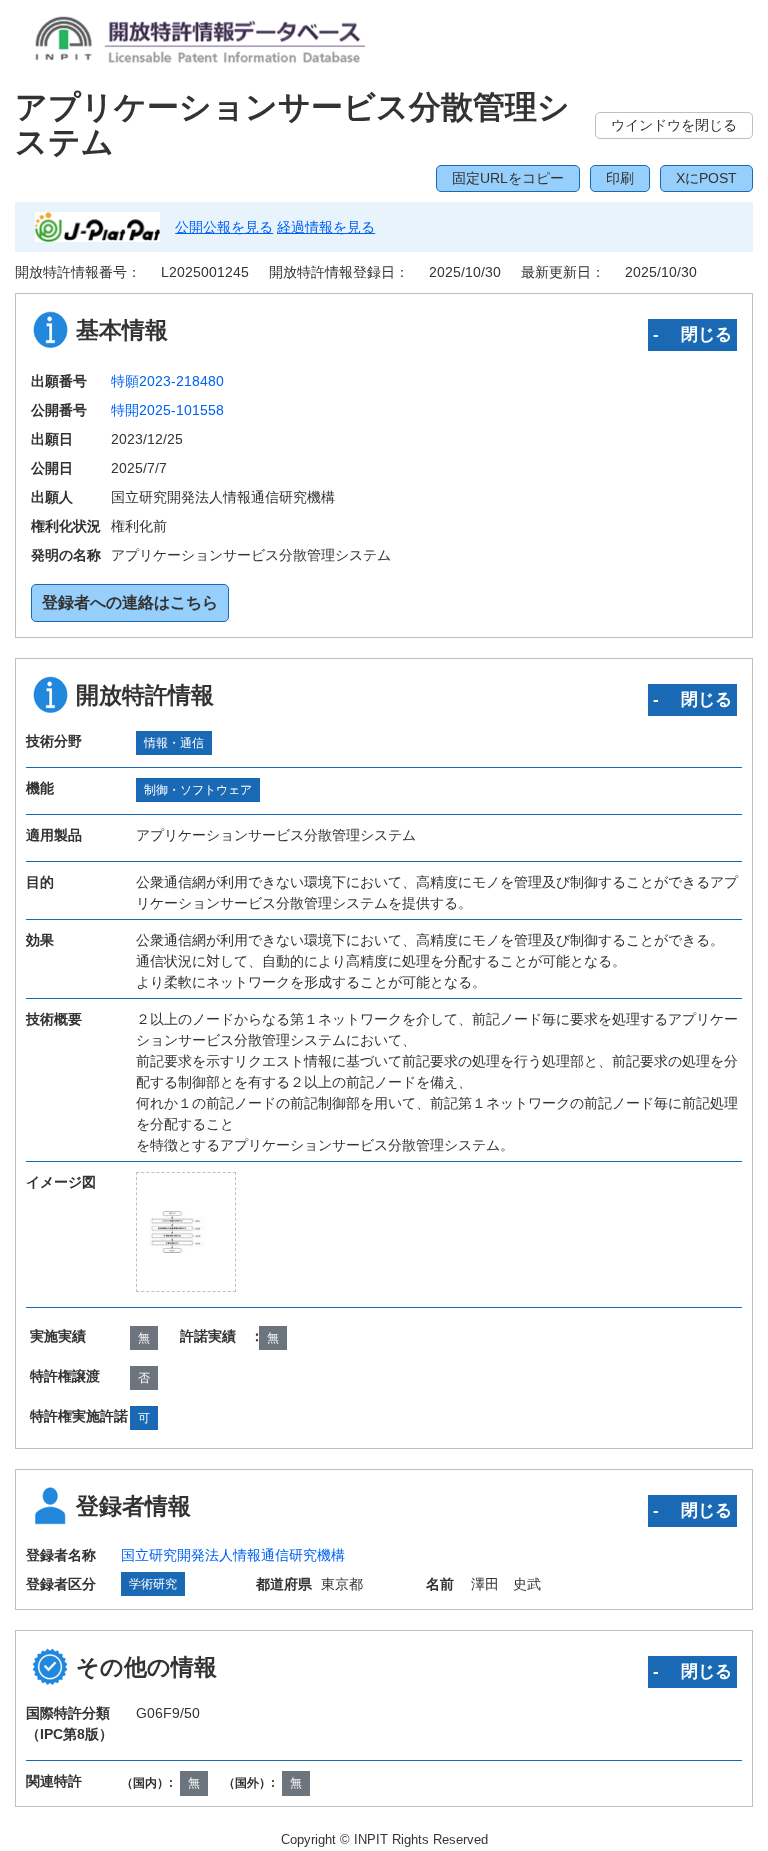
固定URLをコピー (508, 178)
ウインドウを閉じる (674, 125)
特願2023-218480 (167, 381)
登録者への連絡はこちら (130, 602)
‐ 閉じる (692, 334)
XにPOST (706, 178)
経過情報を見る (326, 227)
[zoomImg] (186, 1232)
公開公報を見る (224, 227)
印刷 (620, 178)
